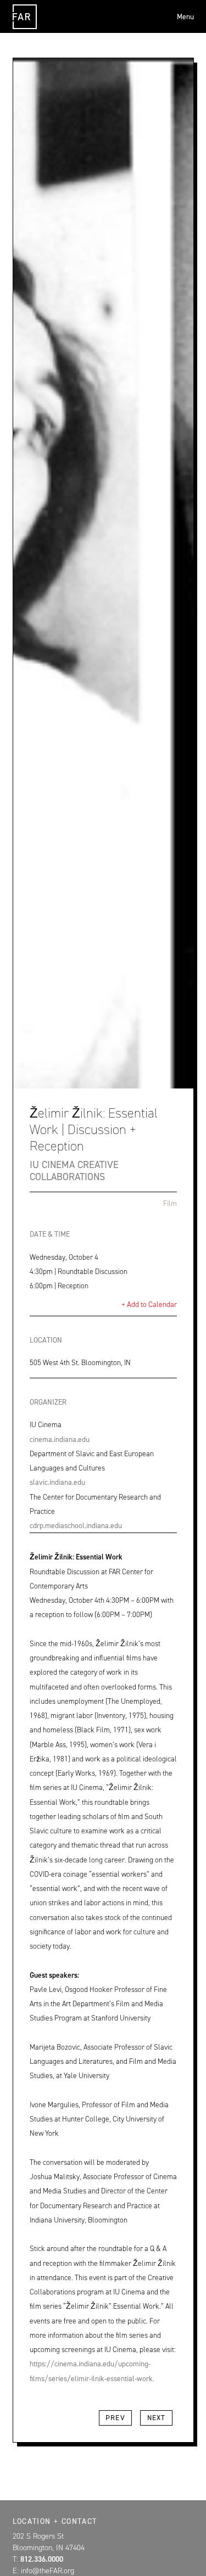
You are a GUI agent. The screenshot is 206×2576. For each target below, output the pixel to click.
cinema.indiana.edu (60, 1439)
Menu (185, 16)
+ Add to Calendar (149, 1304)
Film (170, 1203)
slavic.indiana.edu (57, 1482)
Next (157, 2418)
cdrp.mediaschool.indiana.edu (76, 1525)
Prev (115, 2418)
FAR (23, 29)
